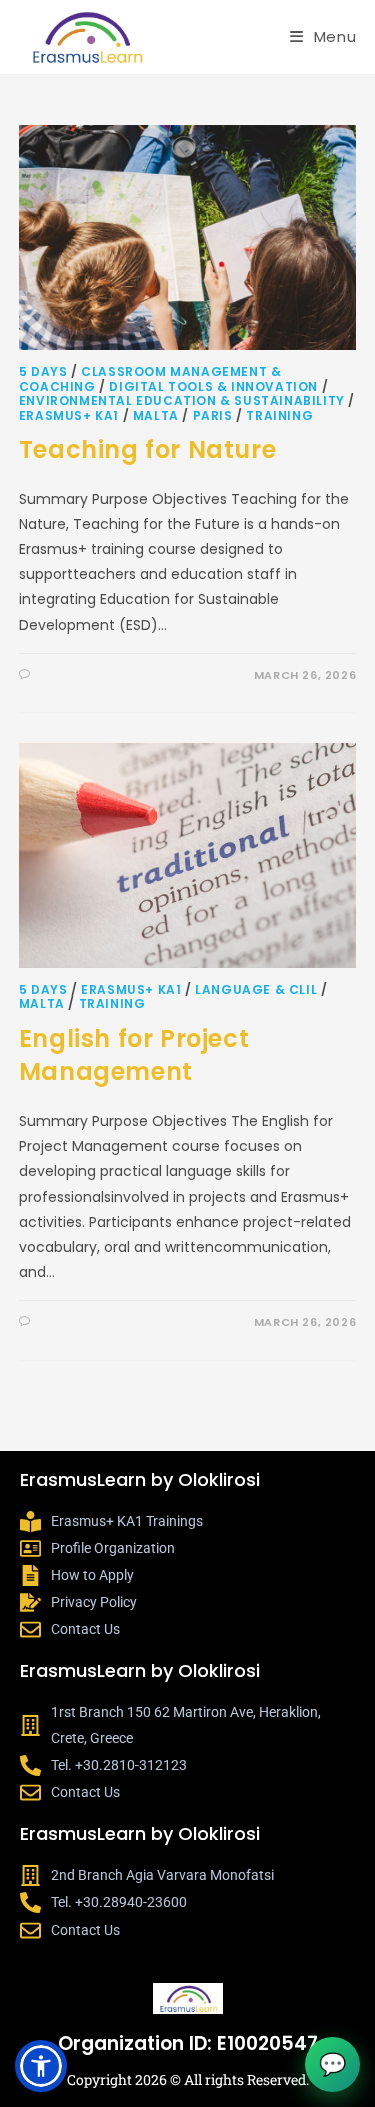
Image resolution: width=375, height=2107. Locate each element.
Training (279, 415)
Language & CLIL (256, 989)
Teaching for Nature (147, 449)
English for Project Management (134, 1055)
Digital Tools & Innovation (213, 386)
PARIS (213, 415)
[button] (41, 2066)
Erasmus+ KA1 (69, 415)
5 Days (43, 371)
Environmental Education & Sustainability (182, 400)
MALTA (156, 415)
